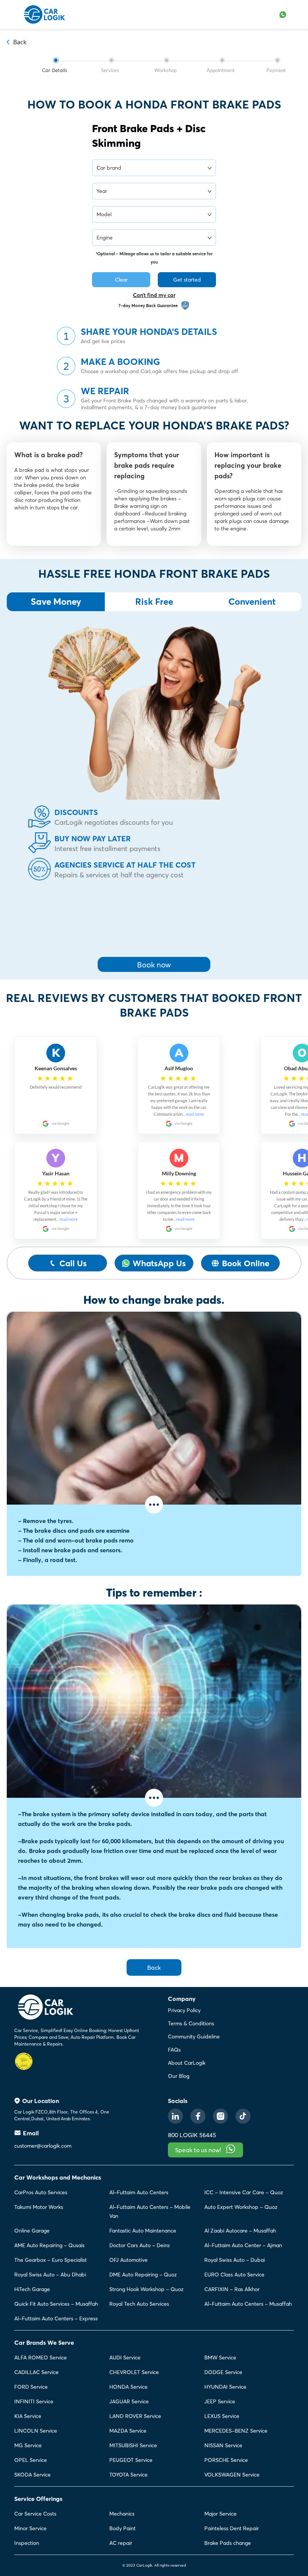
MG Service (28, 2445)
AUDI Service (125, 2358)
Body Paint (122, 2528)
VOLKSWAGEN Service (232, 2475)
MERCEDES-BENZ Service (236, 2431)
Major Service (220, 2514)
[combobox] (151, 167)
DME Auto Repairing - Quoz (143, 2275)
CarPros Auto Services (41, 2192)
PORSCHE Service (226, 2460)
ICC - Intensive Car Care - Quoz (244, 2192)
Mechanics (122, 2514)
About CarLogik (187, 2063)
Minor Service (30, 2528)
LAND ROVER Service (135, 2416)
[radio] (40, 1078)
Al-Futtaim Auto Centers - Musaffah (248, 2304)
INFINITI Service (34, 2401)
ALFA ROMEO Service (41, 2358)
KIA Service (28, 2416)
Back (154, 1967)
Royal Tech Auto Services (139, 2304)
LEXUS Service (222, 2416)
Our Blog (179, 2076)
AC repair (121, 2543)
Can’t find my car (154, 295)
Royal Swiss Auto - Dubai (235, 2260)
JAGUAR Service (129, 2401)
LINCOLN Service (36, 2431)
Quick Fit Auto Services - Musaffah (56, 2304)
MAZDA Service (128, 2431)
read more (69, 1219)
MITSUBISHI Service (133, 2445)
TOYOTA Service (128, 2475)
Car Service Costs (35, 2514)
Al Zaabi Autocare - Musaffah (240, 2231)
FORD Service (31, 2387)
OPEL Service (31, 2460)
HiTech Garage (32, 2289)
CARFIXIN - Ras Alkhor (232, 2289)
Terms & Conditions (191, 2023)
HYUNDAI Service (225, 2387)
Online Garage (32, 2231)
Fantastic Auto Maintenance (143, 2231)
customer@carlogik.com (43, 2146)
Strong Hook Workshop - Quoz (146, 2289)
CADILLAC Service (36, 2372)
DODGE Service (223, 2372)
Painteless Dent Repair (232, 2528)
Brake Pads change (228, 2543)
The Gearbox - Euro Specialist (51, 2260)
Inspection (27, 2543)
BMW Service (220, 2358)
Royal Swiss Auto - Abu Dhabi (50, 2275)
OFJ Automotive (128, 2260)
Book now (154, 965)
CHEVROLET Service (134, 2372)
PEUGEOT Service (131, 2460)
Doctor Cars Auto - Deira (139, 2245)
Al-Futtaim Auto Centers (139, 2192)
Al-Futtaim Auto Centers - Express (56, 2318)
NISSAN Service (223, 2445)
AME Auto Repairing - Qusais (49, 2245)
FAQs (174, 2050)
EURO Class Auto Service (234, 2275)
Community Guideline (194, 2037)
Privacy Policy (184, 2010)
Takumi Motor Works (39, 2207)
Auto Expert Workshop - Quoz (241, 2207)
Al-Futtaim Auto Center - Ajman (243, 2245)
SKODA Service (32, 2475)
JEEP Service (220, 2401)
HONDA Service (128, 2387)
